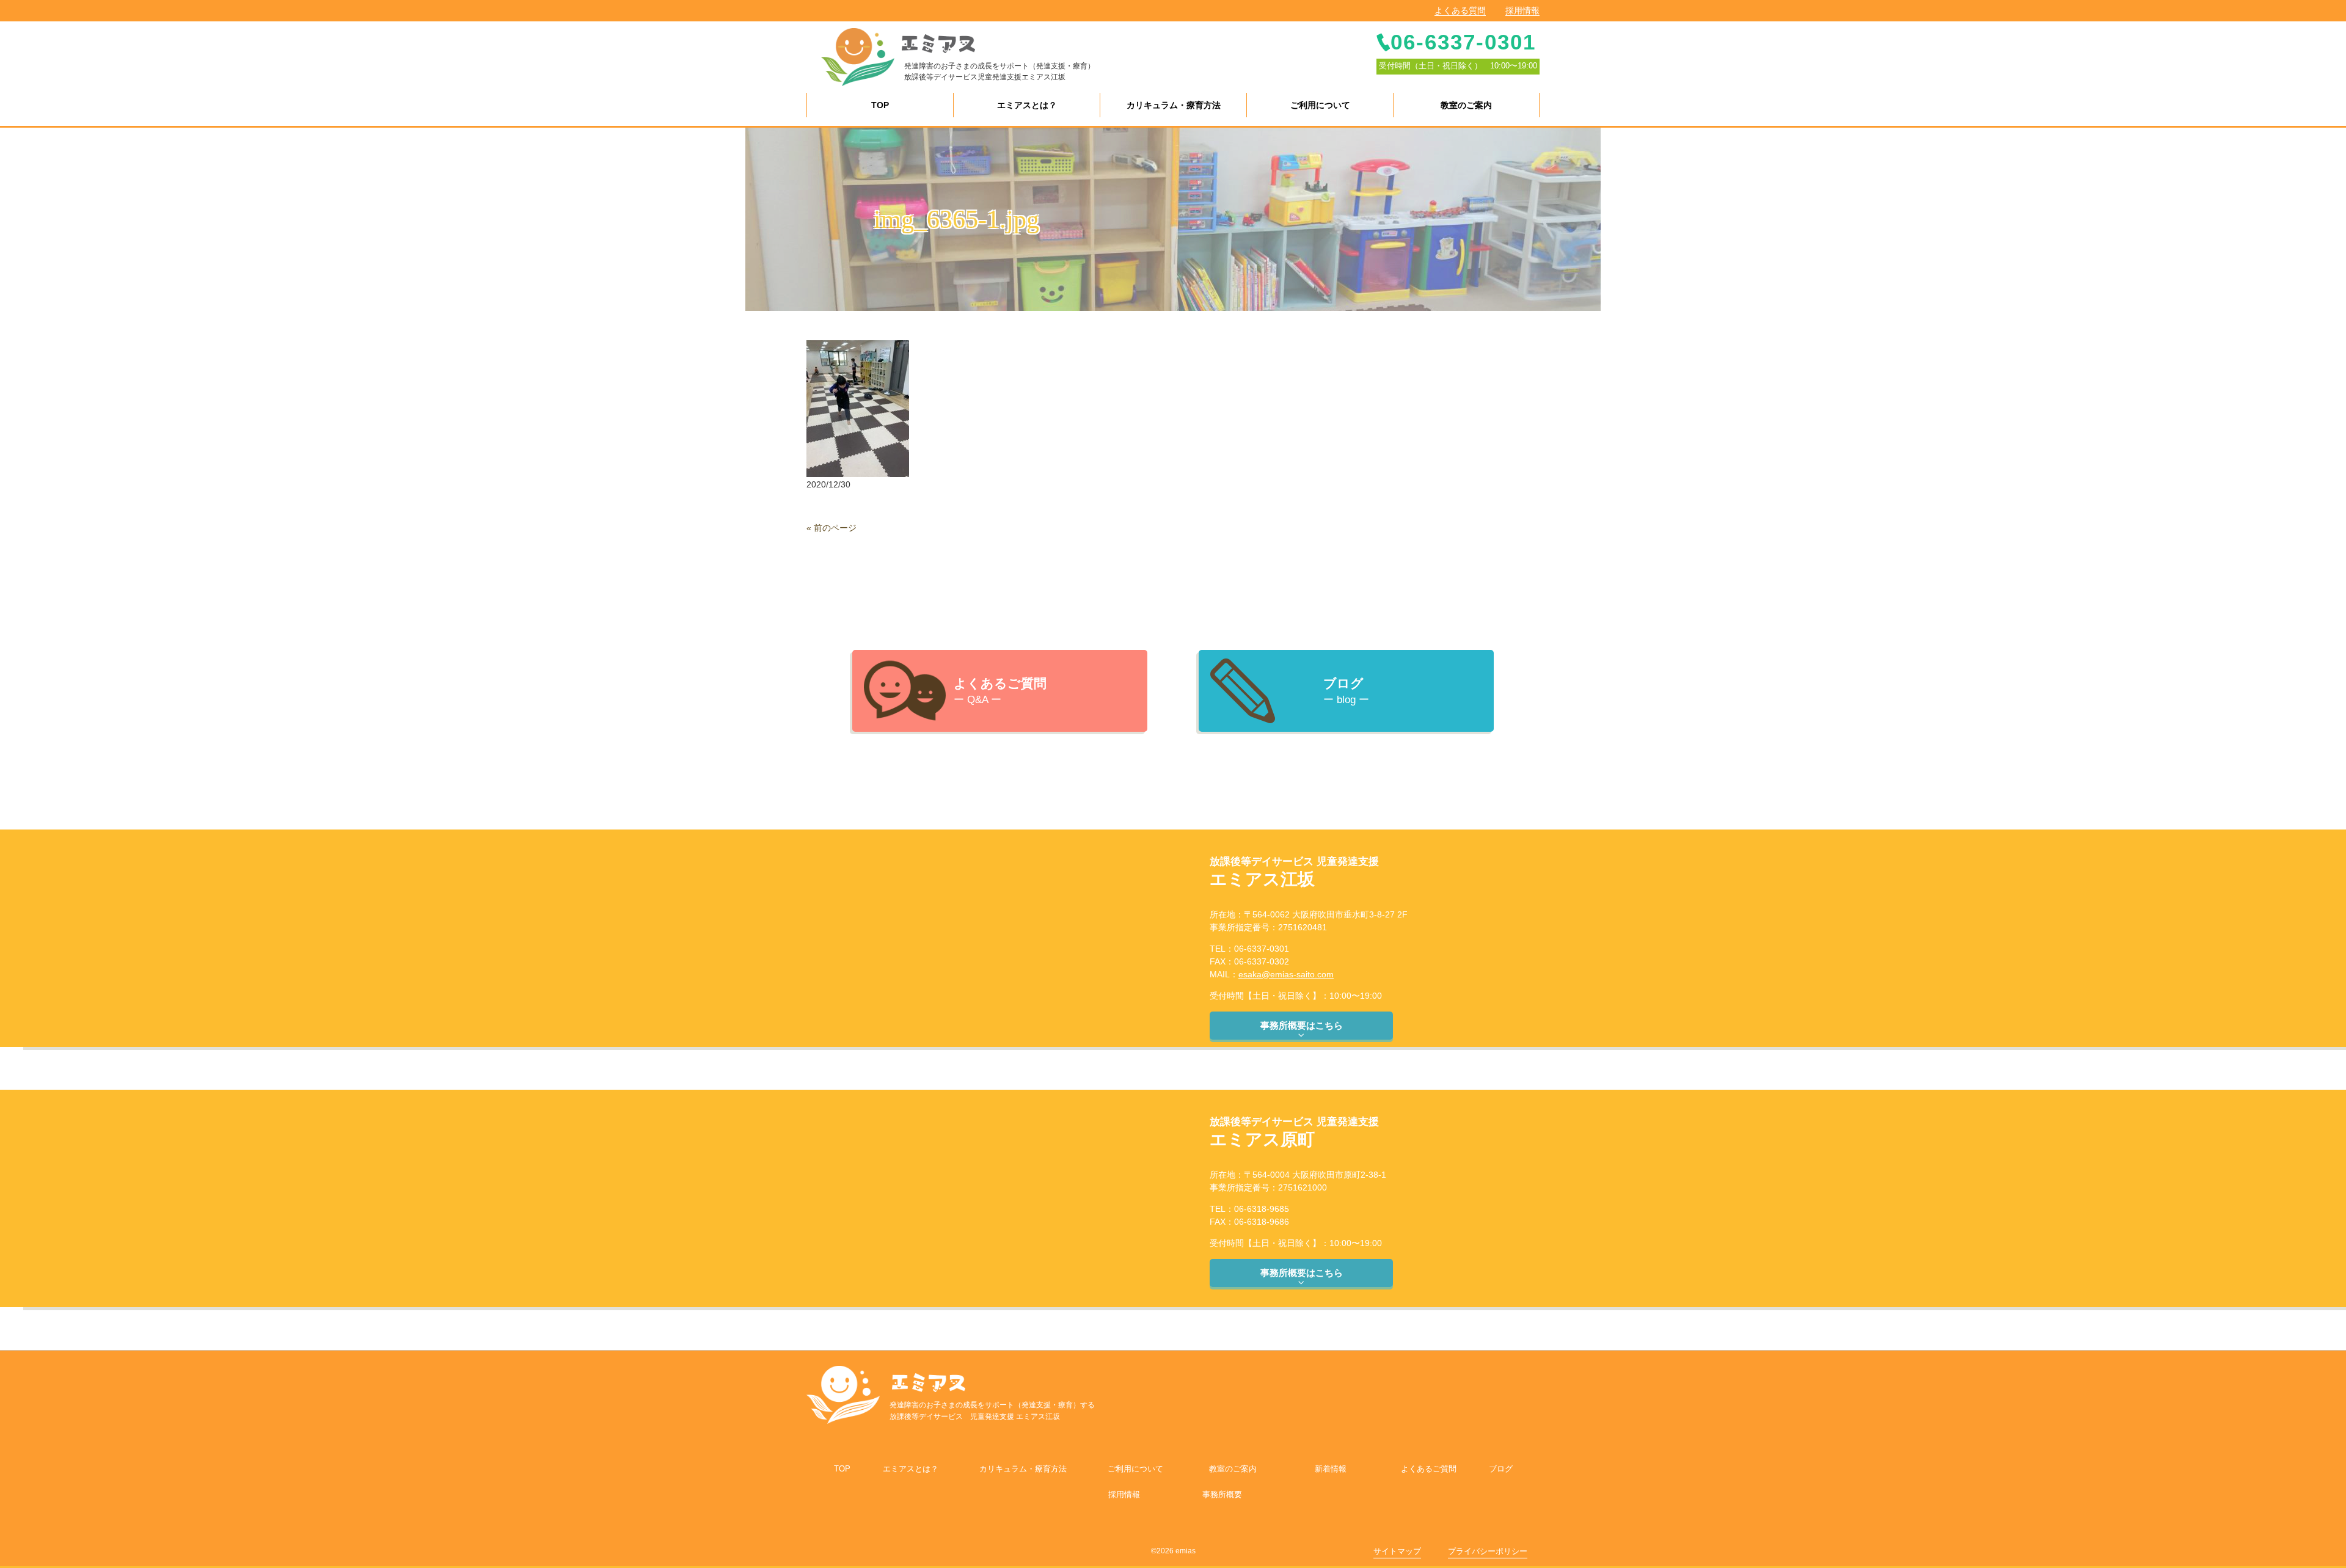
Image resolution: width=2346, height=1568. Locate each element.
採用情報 (1522, 10)
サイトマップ (1397, 1551)
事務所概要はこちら (1302, 1025)
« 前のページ (831, 528)
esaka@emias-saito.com (1286, 974)
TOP (842, 1469)
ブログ (1501, 1469)
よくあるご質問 (1429, 1469)
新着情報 (1331, 1469)
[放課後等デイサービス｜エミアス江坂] (858, 56)
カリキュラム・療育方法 (1023, 1469)
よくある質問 (1460, 10)
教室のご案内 (1233, 1469)
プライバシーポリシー (1488, 1551)
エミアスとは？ (911, 1469)
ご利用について (1135, 1469)
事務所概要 (1222, 1494)
